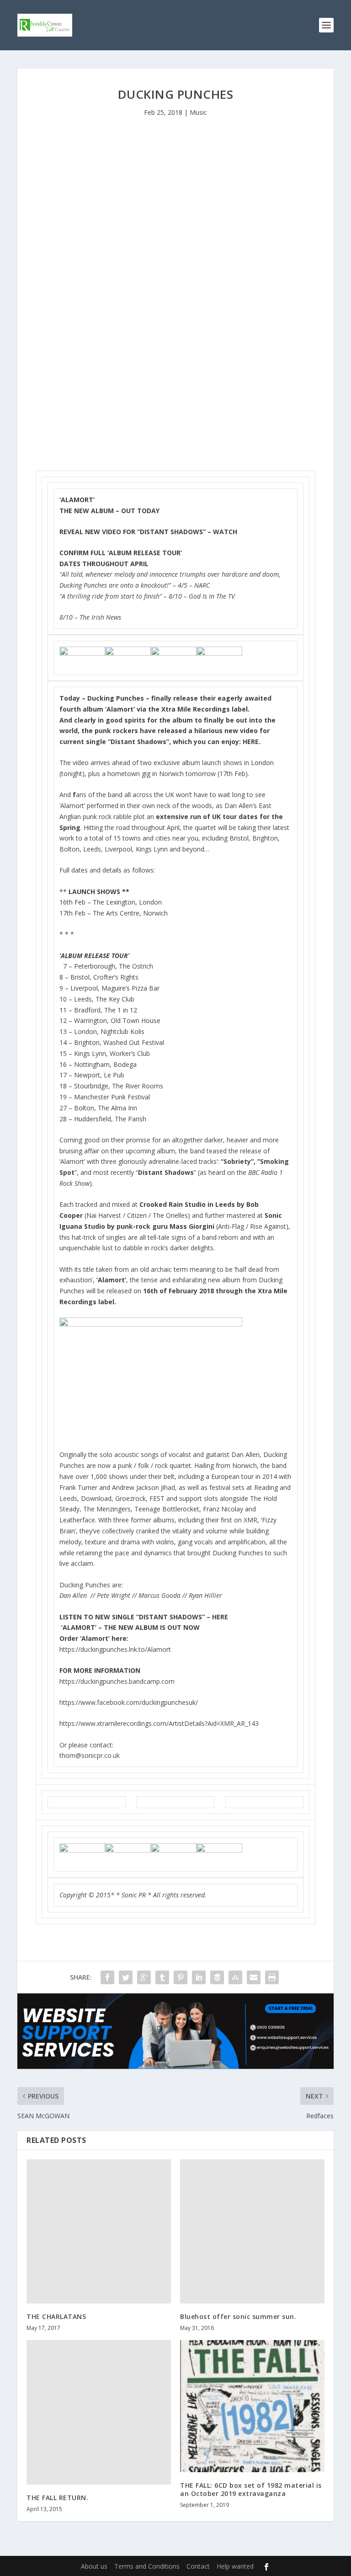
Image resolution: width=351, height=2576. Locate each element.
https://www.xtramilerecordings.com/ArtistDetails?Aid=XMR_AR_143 (159, 1723)
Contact (198, 2566)
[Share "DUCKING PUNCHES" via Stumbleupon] (235, 1977)
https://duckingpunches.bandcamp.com (117, 1681)
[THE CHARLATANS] (99, 2232)
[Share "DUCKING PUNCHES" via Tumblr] (162, 1977)
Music (198, 112)
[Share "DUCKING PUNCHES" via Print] (272, 1977)
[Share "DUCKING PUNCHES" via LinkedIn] (199, 1977)
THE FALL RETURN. (57, 2498)
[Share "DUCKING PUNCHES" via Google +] (144, 1977)
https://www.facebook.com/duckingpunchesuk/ (129, 1702)
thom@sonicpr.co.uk (90, 1755)
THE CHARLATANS (56, 2316)
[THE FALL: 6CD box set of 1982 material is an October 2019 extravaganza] (252, 2406)
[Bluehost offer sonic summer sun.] (252, 2232)
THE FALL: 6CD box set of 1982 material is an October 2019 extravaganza (251, 2489)
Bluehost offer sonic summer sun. (238, 2316)
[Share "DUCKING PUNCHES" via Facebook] (107, 1977)
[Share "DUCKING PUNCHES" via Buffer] (217, 1977)
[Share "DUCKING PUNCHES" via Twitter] (126, 1977)
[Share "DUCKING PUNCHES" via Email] (254, 1977)
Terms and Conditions (147, 2566)
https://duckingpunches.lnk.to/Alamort (115, 1649)
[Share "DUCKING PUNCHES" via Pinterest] (181, 1977)
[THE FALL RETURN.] (99, 2412)
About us (94, 2566)
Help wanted (235, 2566)
